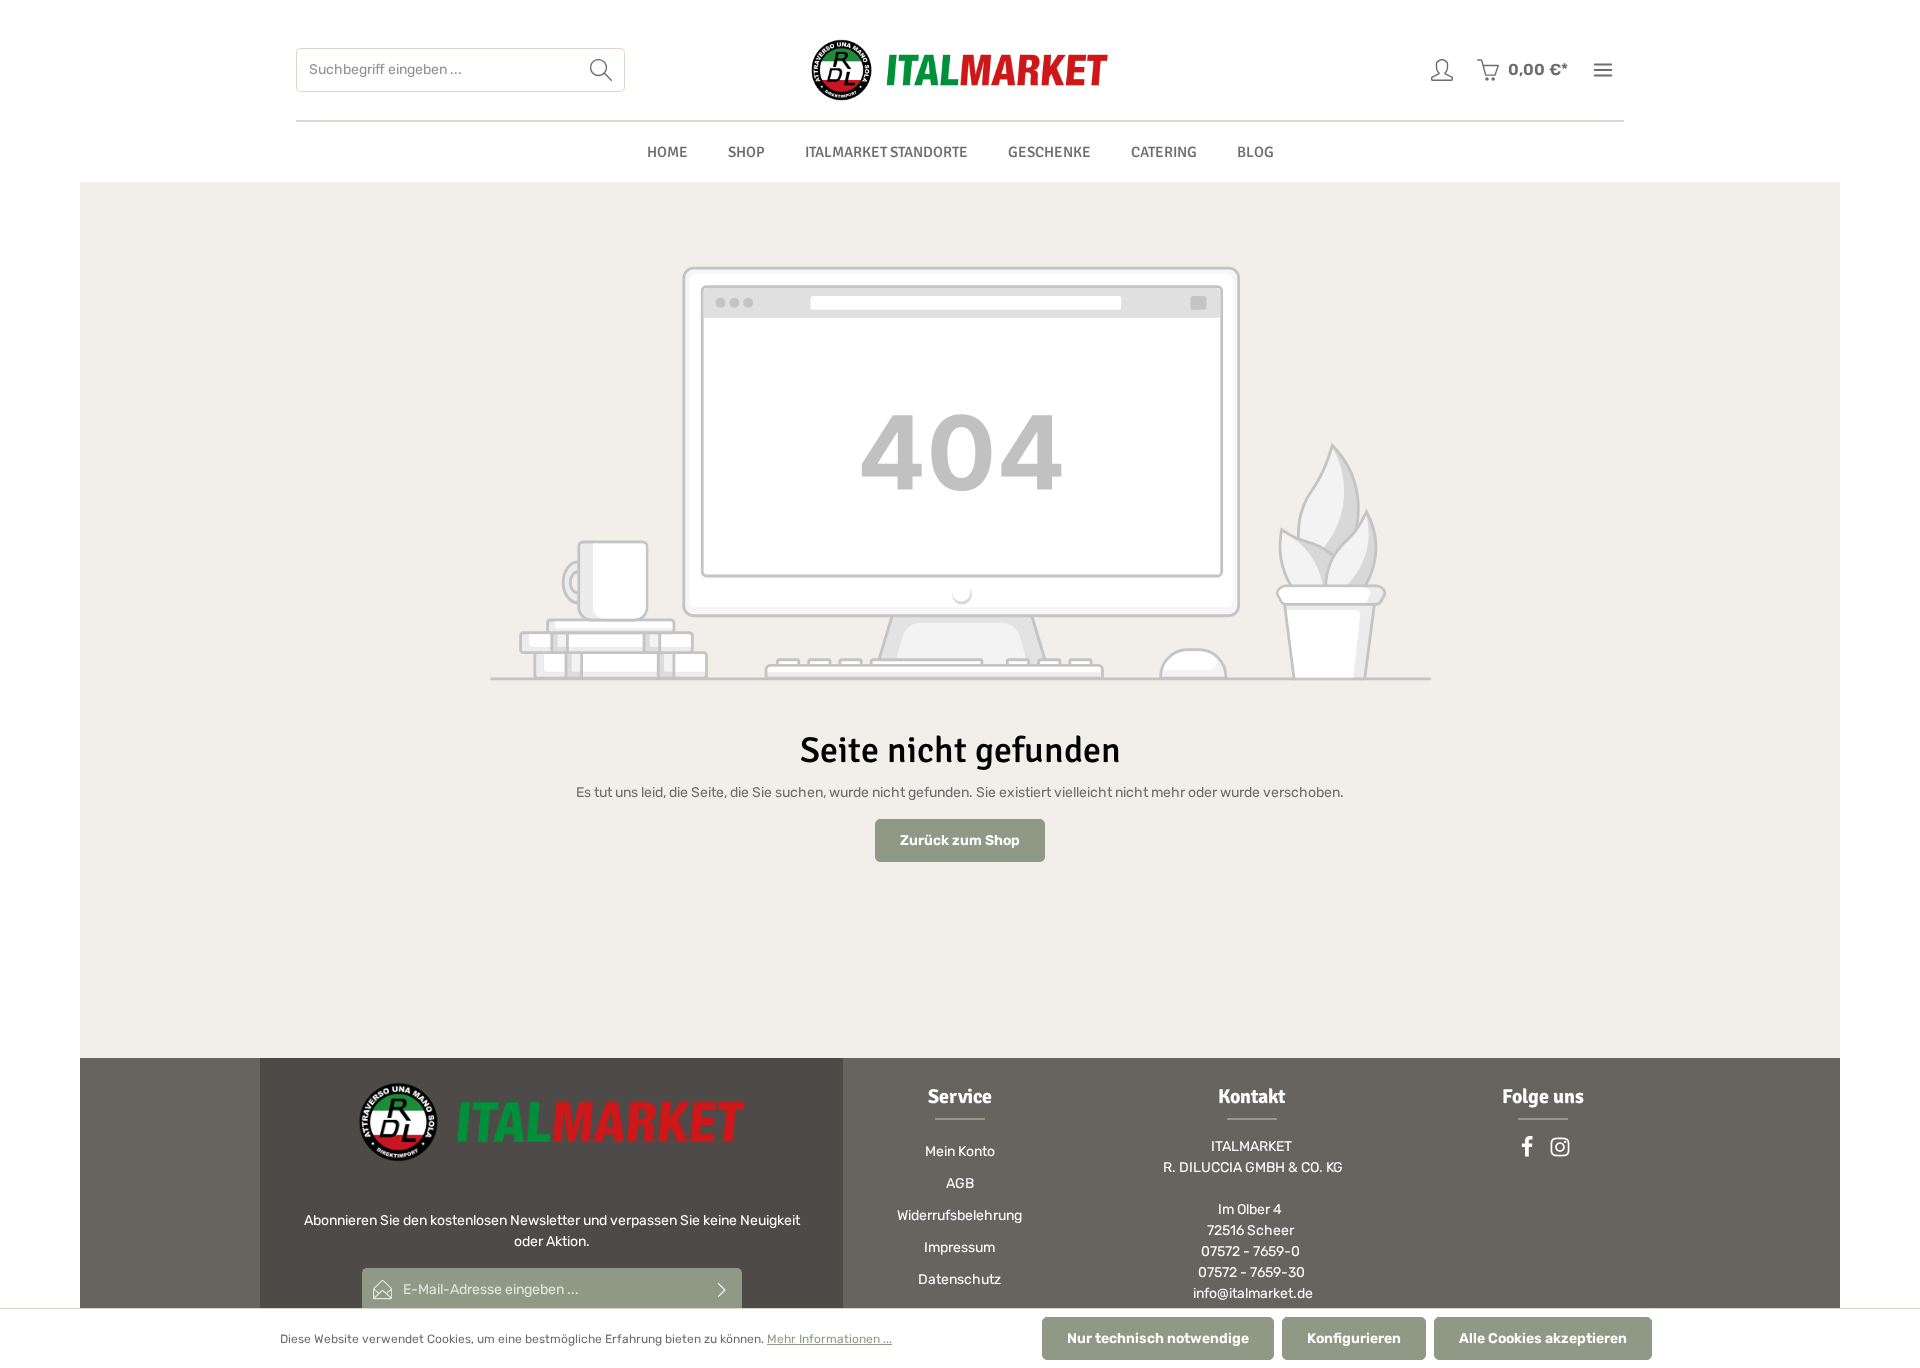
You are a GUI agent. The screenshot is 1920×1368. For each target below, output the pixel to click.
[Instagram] (1560, 1153)
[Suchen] (601, 70)
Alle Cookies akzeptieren (1543, 1338)
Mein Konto (960, 1151)
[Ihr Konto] (1441, 70)
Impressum (959, 1247)
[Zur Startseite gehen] (960, 70)
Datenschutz (959, 1279)
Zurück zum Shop (960, 840)
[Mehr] (1602, 70)
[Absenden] (722, 1289)
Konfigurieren (1354, 1338)
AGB (960, 1183)
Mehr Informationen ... (829, 1339)
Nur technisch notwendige (1158, 1338)
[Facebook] (1528, 1153)
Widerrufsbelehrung (959, 1215)
